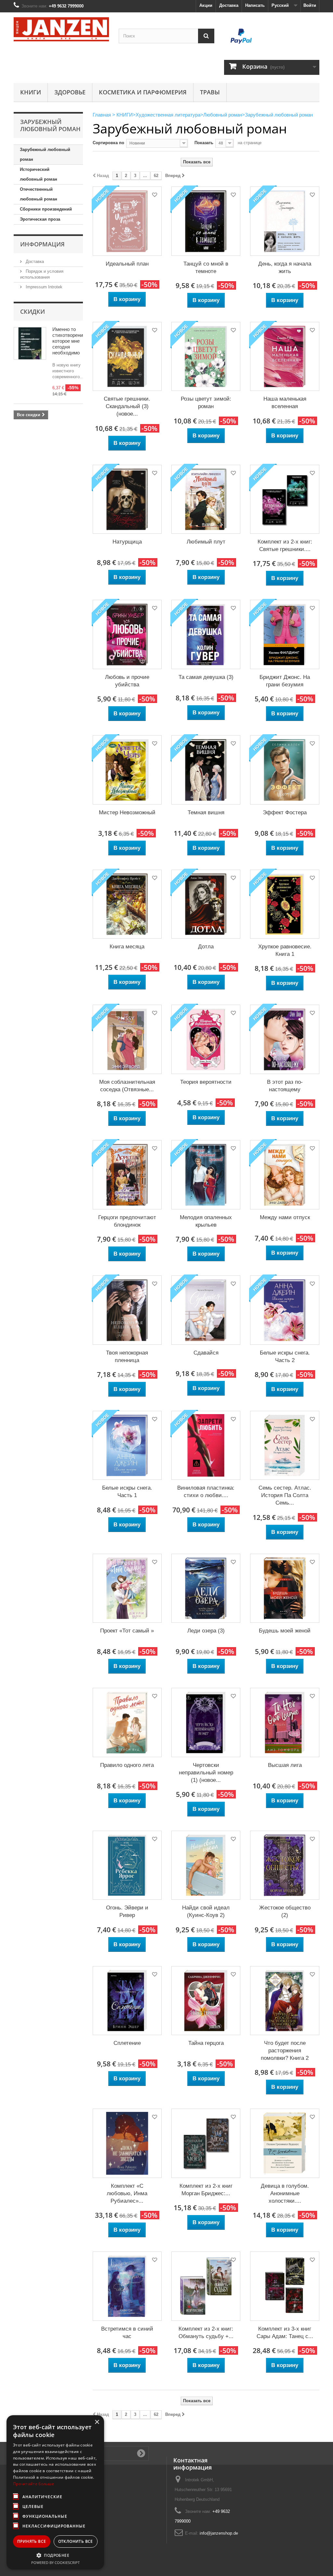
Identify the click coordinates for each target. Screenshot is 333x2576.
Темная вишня (206, 813)
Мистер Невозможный (127, 813)
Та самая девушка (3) (206, 677)
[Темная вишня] (206, 770)
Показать (204, 143)
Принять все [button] (32, 2541)
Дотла (206, 947)
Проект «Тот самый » (127, 1631)
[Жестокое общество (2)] (285, 1865)
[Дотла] (206, 904)
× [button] (97, 2422)
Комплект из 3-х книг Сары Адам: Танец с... (285, 2333)
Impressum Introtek (43, 287)
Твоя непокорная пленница (127, 1357)
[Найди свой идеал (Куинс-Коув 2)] (206, 1865)
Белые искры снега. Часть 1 (127, 1492)
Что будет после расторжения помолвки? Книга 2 (285, 2051)
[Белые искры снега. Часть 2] (285, 1310)
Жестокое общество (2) (285, 1911)
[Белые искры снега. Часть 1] (127, 1445)
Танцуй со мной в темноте (206, 268)
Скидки (33, 311)
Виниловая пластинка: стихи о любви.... (206, 1492)
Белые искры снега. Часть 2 (285, 1357)
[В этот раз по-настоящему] (285, 1039)
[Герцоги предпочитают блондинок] (127, 1175)
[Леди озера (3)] (206, 1588)
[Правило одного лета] (127, 1722)
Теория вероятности (206, 1082)
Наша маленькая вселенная (285, 403)
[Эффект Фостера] (285, 770)
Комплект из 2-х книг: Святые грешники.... (285, 545)
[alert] (55, 2492)
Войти (310, 5)
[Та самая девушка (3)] (206, 634)
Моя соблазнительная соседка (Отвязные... (127, 1086)
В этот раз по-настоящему (285, 1086)
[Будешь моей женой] (285, 1588)
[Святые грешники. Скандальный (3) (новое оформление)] (127, 356)
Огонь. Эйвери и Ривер (127, 1911)
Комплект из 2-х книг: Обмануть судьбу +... (206, 2333)
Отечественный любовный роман (39, 194)
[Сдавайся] (206, 1310)
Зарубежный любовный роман (45, 154)
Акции (206, 5)
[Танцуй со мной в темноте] (206, 221)
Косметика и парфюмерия (143, 92)
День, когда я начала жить (285, 268)
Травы (210, 92)
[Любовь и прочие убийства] (127, 634)
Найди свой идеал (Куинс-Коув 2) (206, 1911)
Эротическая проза (40, 219)
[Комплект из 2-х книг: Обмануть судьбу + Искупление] (206, 2286)
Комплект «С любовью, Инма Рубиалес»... (127, 2193)
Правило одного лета (127, 1765)
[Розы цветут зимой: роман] (206, 356)
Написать (255, 5)
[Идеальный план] (127, 221)
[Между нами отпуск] (285, 1175)
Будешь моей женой (285, 1631)
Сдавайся (206, 1353)
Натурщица (127, 542)
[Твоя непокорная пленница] (127, 1310)
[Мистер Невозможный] (127, 770)
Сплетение (127, 2043)
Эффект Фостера (285, 813)
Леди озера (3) (206, 1631)
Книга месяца (127, 947)
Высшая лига (285, 1765)
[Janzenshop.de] (61, 29)
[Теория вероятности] (206, 1039)
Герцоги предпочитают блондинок (127, 1221)
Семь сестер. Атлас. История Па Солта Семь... (285, 1495)
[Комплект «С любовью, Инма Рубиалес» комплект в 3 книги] (127, 2143)
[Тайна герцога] (206, 2001)
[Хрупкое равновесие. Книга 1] (285, 904)
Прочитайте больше (33, 2484)
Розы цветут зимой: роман (206, 403)
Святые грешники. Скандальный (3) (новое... (127, 406)
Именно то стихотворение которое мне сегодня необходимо (69, 341)
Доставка (229, 5)
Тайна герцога (206, 2043)
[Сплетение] (127, 2001)
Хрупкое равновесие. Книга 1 (285, 950)
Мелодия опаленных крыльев (206, 1221)
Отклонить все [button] (76, 2541)
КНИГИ (31, 92)
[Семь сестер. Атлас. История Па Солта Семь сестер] (285, 1445)
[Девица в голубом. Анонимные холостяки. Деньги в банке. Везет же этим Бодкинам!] (285, 2143)
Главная (102, 115)
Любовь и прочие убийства (127, 681)
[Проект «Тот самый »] (127, 1588)
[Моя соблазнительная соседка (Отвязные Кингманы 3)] (127, 1039)
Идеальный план (127, 264)
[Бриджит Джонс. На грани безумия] (285, 634)
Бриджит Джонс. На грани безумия (285, 681)
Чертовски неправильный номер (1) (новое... (206, 1773)
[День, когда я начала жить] (285, 221)
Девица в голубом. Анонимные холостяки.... (285, 2193)
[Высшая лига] (285, 1722)
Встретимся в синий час (127, 2333)
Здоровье (70, 92)
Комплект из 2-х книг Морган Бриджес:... (206, 2190)
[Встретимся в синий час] (127, 2286)
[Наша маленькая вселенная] (285, 356)
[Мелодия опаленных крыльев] (206, 1175)
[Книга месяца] (127, 904)
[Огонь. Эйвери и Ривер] (127, 1865)
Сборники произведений (46, 209)
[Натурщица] (127, 499)
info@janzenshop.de (219, 2533)
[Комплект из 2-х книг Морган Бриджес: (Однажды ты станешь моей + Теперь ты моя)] (206, 2143)
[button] (55, 2555)
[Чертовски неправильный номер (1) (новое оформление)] (206, 1722)
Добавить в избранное (154, 196)
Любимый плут (206, 542)
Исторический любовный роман (39, 174)
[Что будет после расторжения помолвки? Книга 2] (285, 2001)
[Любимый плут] (206, 499)
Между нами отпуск (285, 1217)
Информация (42, 244)
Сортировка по (108, 143)
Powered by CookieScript (55, 2562)
